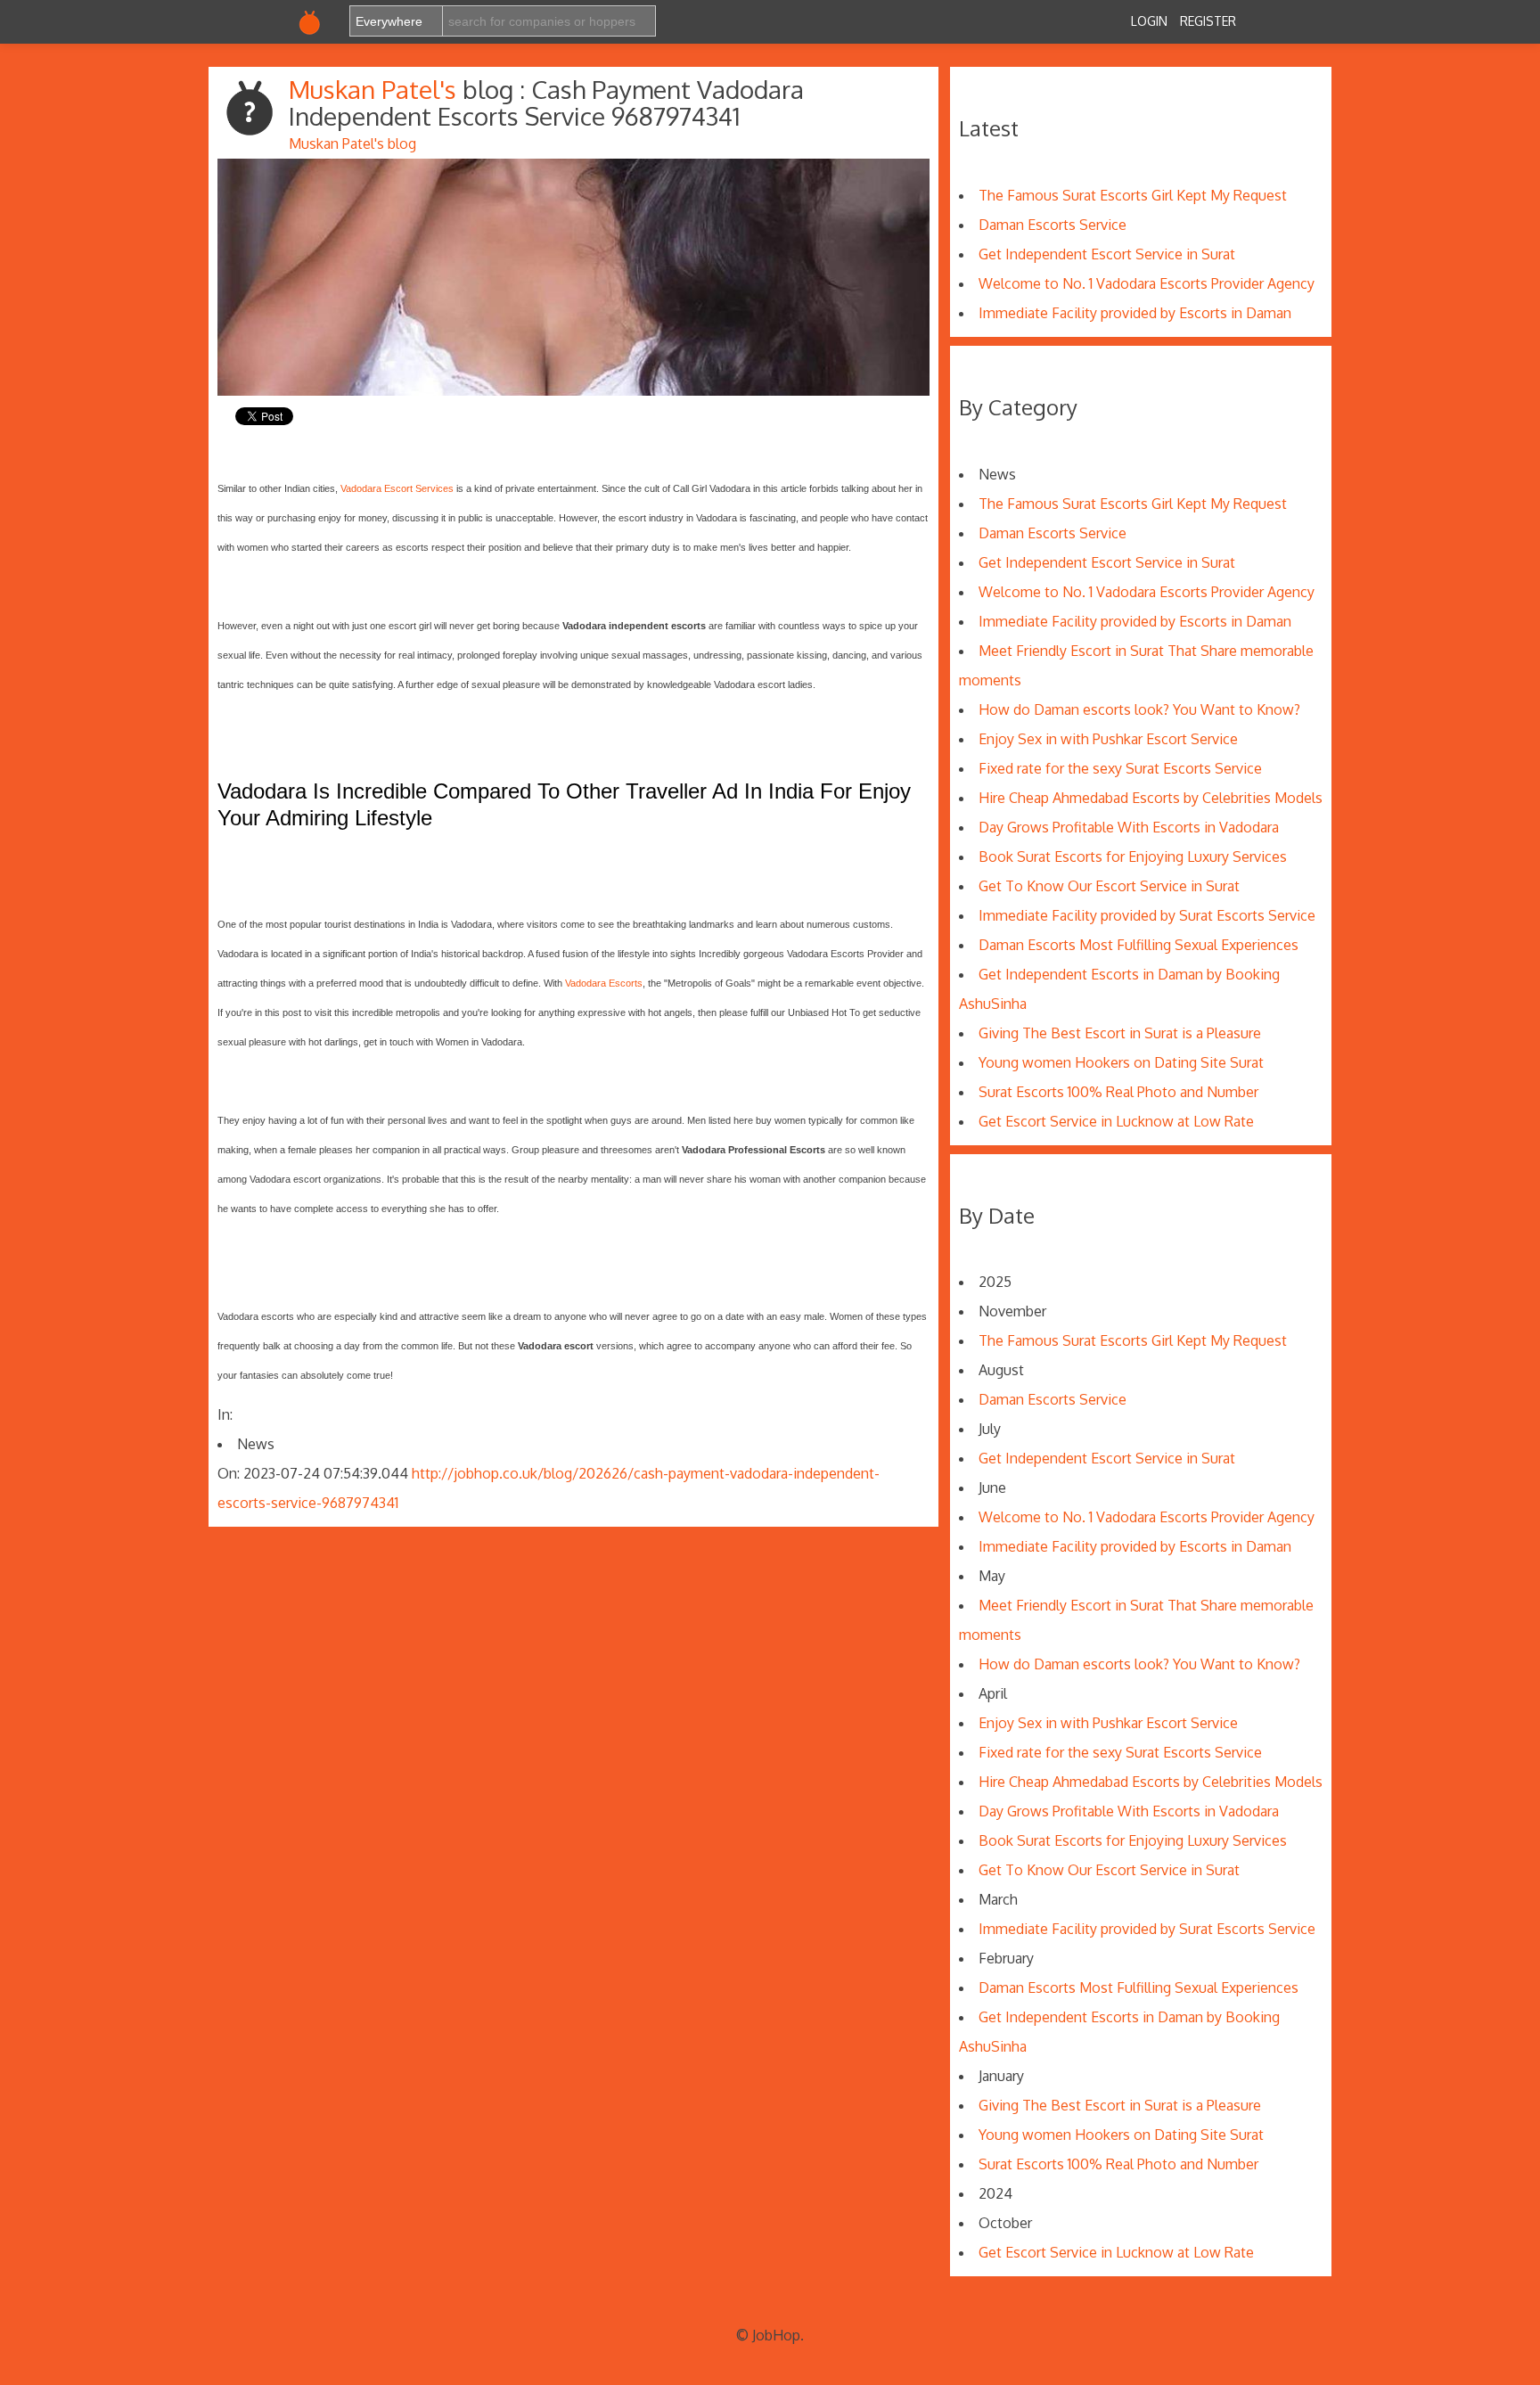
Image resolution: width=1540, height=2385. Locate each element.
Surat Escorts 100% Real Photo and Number (1118, 1092)
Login (1149, 21)
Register (1208, 21)
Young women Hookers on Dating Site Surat (1121, 1062)
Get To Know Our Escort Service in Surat (1109, 886)
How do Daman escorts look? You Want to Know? (1139, 709)
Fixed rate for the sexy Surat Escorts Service (1120, 768)
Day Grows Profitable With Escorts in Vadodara (1129, 827)
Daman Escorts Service (1053, 225)
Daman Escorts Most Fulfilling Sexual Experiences (1139, 945)
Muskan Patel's (376, 89)
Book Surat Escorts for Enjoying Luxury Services (1133, 856)
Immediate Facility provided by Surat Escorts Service (1147, 915)
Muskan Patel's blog (352, 143)
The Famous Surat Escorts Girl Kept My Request (1133, 195)
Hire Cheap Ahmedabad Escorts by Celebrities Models (1151, 798)
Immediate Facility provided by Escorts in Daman (1135, 313)
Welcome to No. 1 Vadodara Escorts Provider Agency (1147, 283)
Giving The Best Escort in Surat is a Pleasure (1120, 1033)
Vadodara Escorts (604, 983)
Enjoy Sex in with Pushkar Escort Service (1108, 739)
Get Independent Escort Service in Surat (1107, 254)
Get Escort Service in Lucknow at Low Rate (1116, 1121)
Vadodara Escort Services (397, 488)
